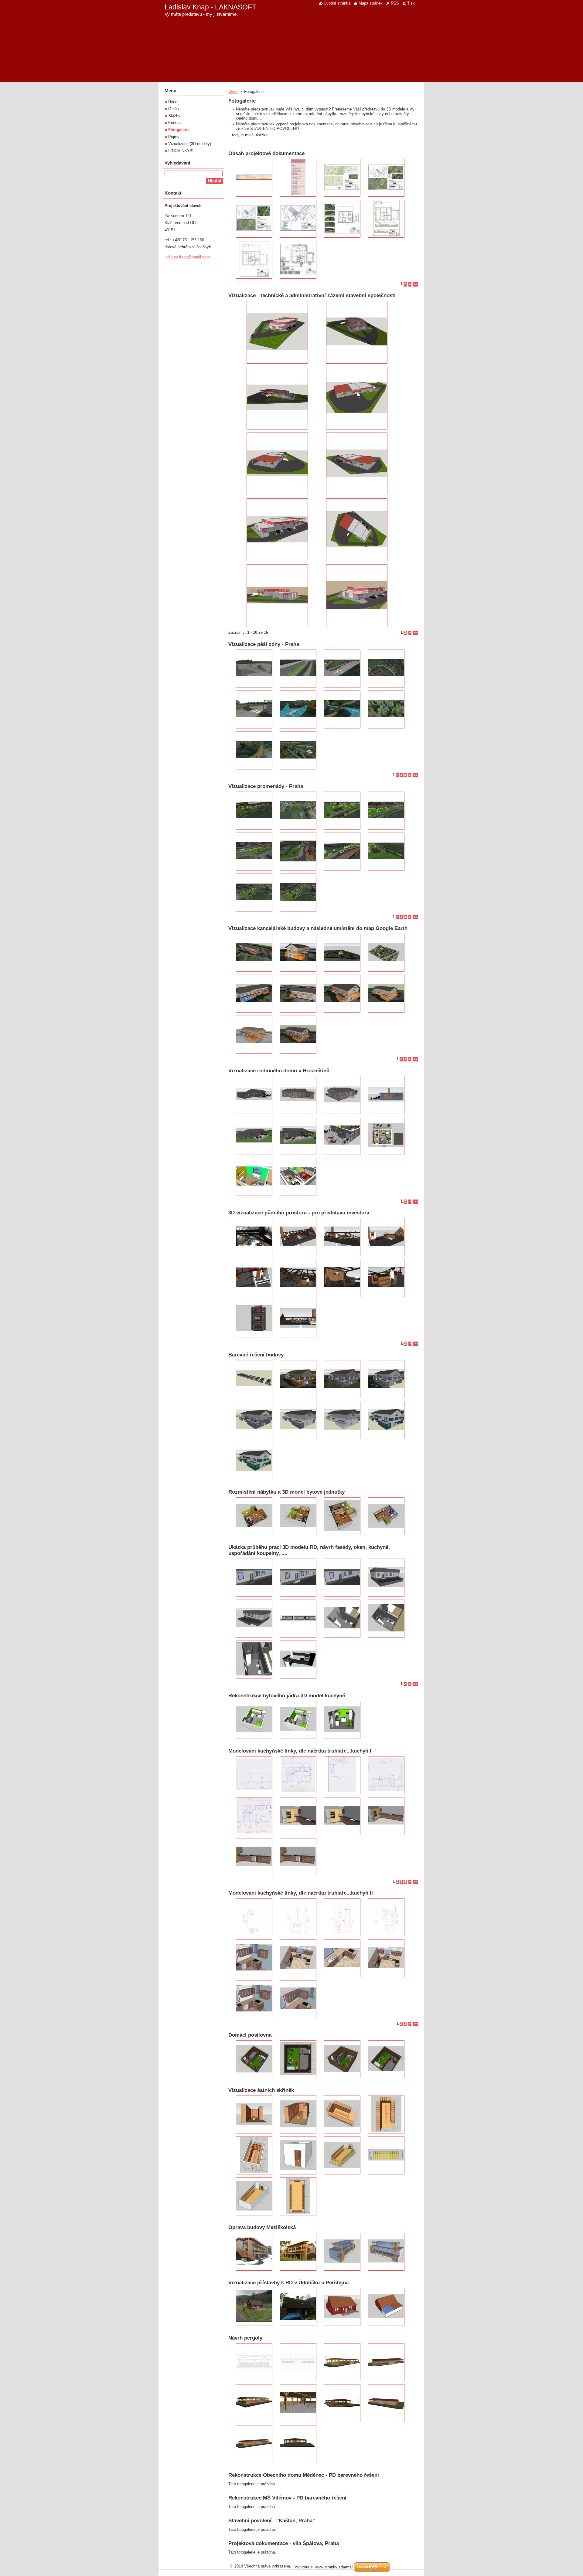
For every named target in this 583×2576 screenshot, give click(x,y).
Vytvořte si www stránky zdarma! (324, 2567)
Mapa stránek (371, 3)
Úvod (233, 92)
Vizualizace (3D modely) (190, 144)
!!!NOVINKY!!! (181, 151)
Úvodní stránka (337, 3)
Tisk (411, 3)
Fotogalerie (179, 130)
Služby (174, 116)
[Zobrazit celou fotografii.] (254, 178)
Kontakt (175, 123)
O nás (174, 109)
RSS (395, 3)
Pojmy (174, 137)
